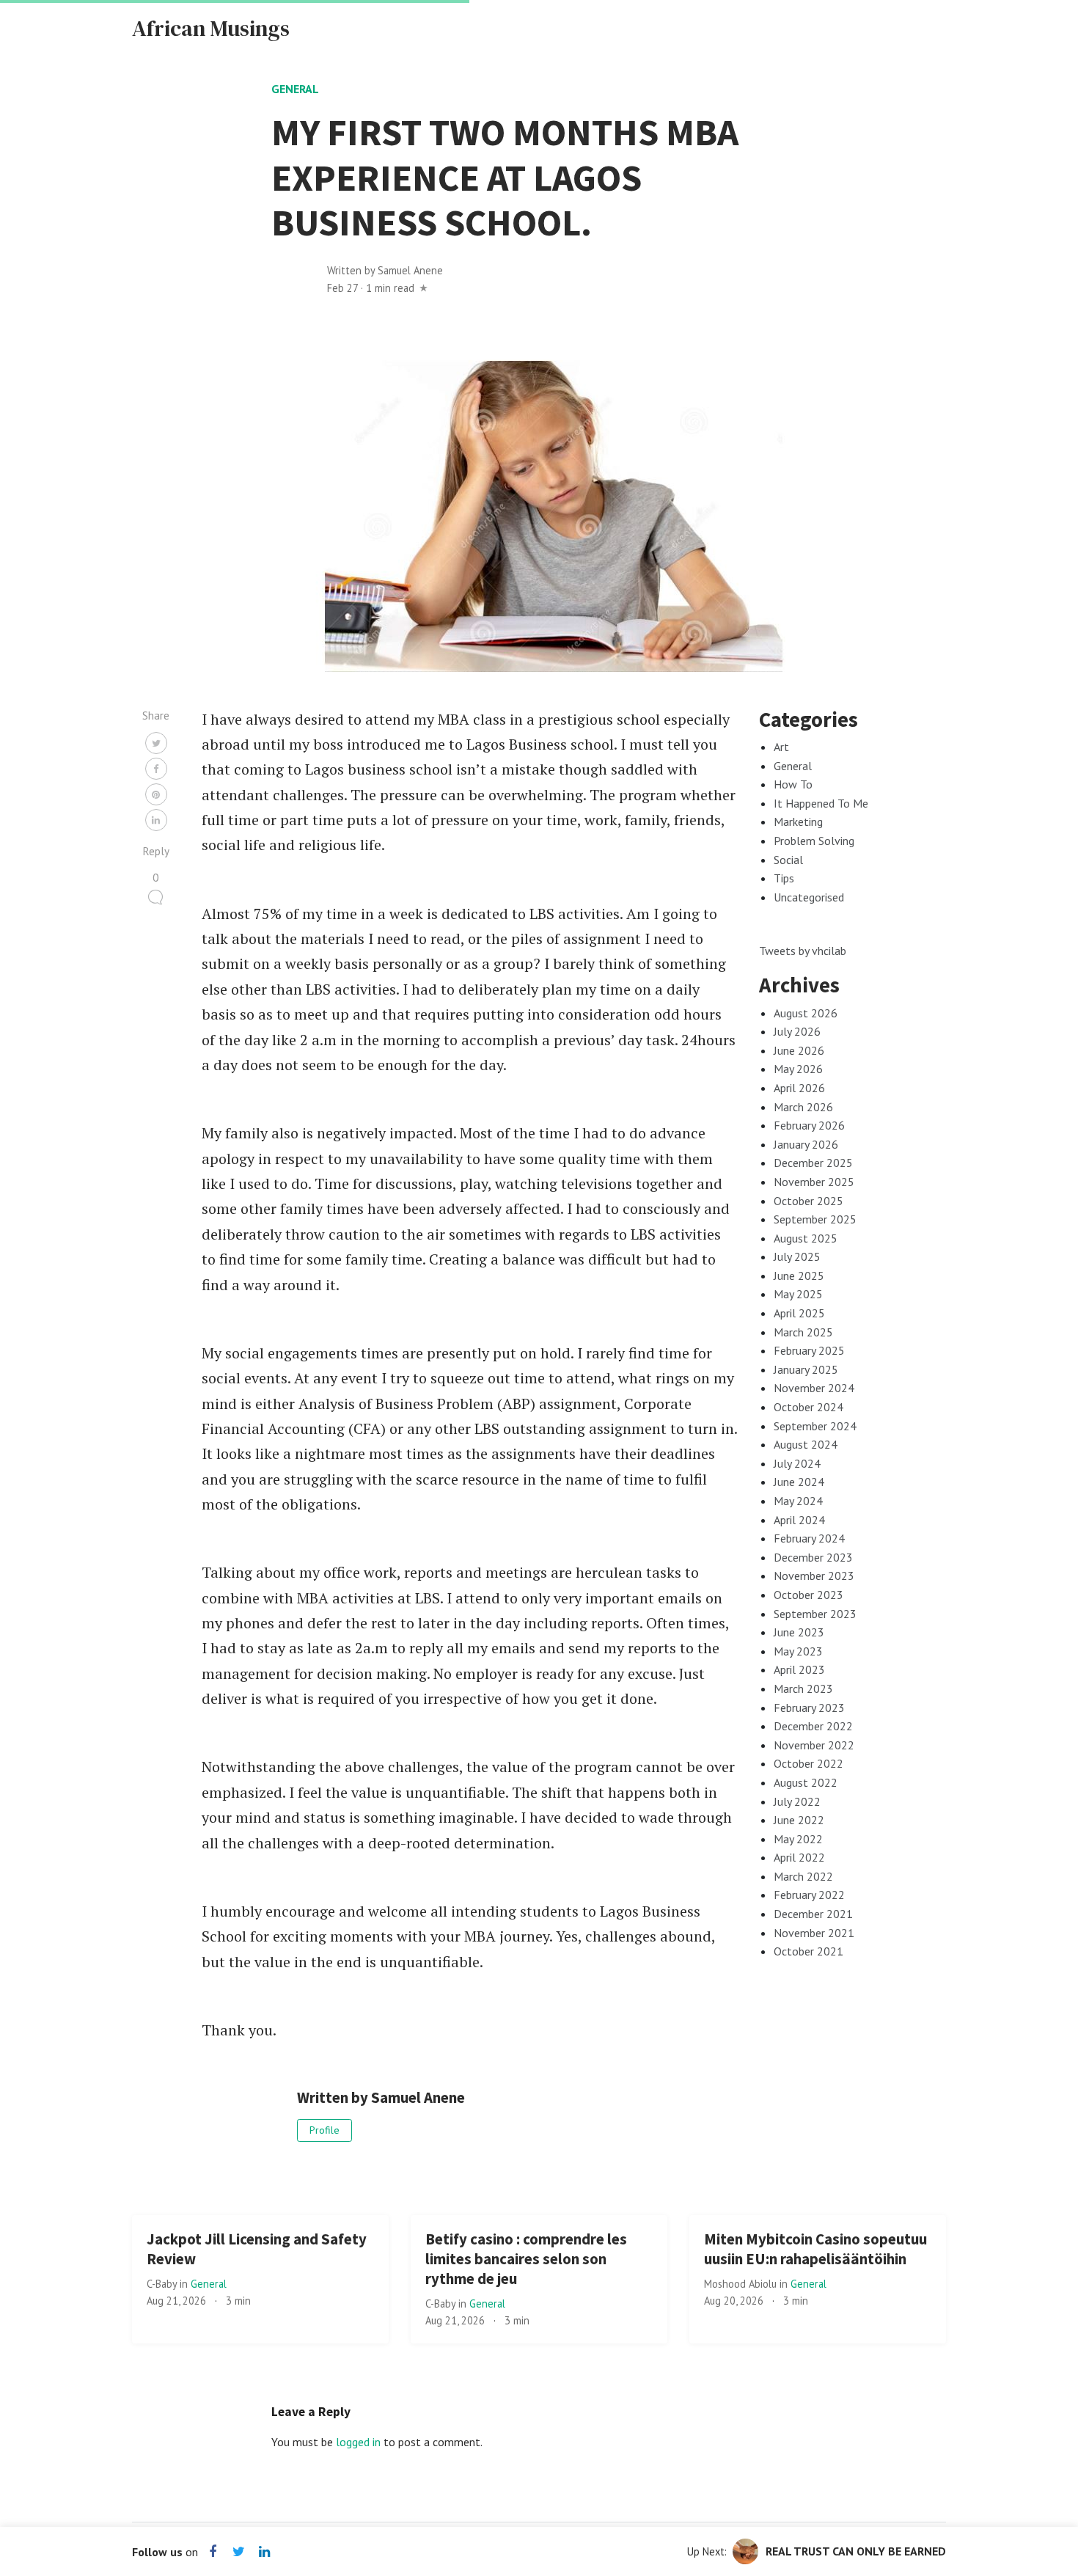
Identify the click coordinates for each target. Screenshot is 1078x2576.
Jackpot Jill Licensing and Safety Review (257, 2249)
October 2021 (808, 1951)
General (295, 89)
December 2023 (813, 1557)
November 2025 (814, 1182)
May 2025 (798, 1294)
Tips (784, 878)
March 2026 (803, 1107)
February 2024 (809, 1538)
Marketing (798, 822)
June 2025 (799, 1276)
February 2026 (809, 1125)
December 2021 (813, 1914)
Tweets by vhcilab (803, 951)
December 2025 (813, 1163)
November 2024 (814, 1388)
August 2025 (806, 1238)
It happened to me (821, 803)
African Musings (211, 28)
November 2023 (814, 1576)
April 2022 (799, 1857)
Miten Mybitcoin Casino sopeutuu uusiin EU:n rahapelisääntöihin (815, 2249)
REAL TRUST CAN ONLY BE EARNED (856, 2551)
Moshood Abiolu (742, 2284)
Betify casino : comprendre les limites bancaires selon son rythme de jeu (526, 2259)
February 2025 (809, 1350)
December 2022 (813, 1726)
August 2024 (806, 1444)
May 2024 (798, 1501)
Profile (324, 2130)
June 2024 (799, 1482)
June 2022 (799, 1820)
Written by (385, 270)
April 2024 (799, 1520)
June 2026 (799, 1050)
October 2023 (808, 1595)
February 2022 (809, 1895)
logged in (358, 2442)
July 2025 (797, 1256)
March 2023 (803, 1688)
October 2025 (808, 1201)
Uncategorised (809, 897)
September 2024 (815, 1426)
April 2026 (799, 1088)
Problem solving (814, 841)
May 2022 (798, 1839)
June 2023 (799, 1632)
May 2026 (798, 1069)
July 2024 (797, 1463)
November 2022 (814, 1745)
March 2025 (803, 1332)
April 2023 (799, 1669)
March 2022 (803, 1876)
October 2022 (808, 1763)
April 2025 (799, 1313)
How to (793, 784)
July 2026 (797, 1031)
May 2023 (798, 1651)
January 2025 (806, 1369)
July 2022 (797, 1801)
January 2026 (806, 1144)
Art (781, 747)
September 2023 (815, 1614)
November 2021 (814, 1933)
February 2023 (809, 1708)
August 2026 (806, 1013)
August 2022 (806, 1782)
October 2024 (808, 1407)
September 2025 (815, 1219)
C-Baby (163, 2284)
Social (788, 860)
